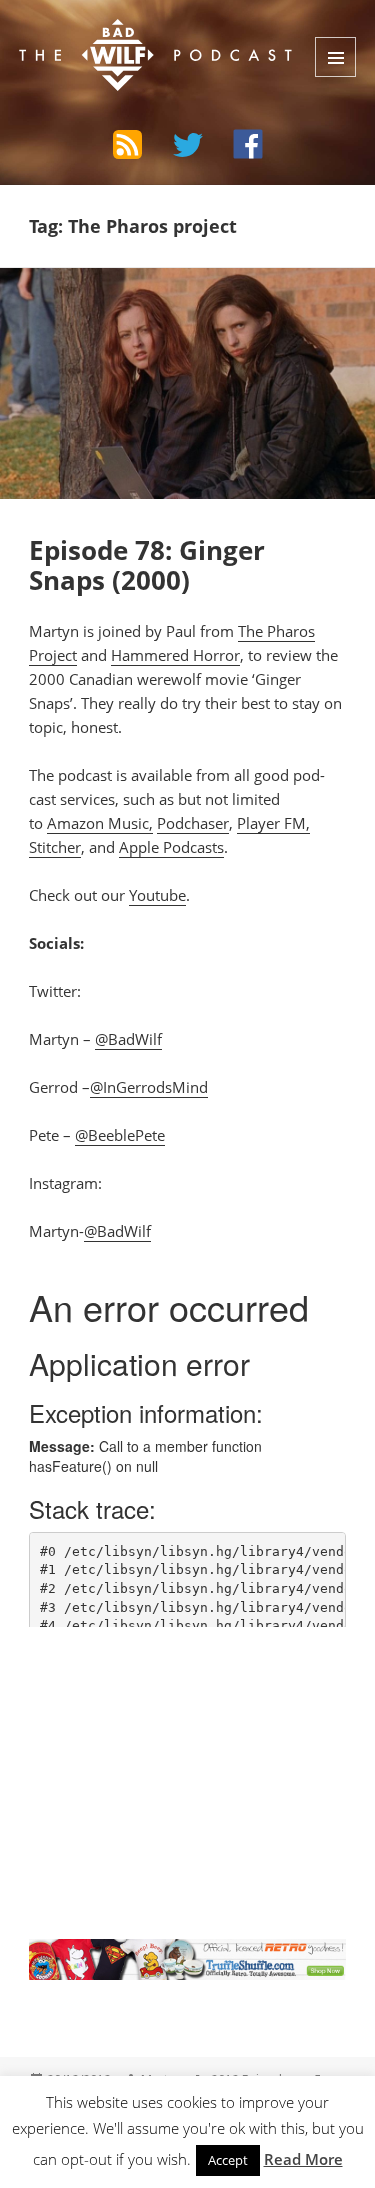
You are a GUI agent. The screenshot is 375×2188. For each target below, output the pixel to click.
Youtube (157, 895)
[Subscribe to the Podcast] (128, 144)
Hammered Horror (175, 655)
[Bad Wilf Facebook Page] (248, 144)
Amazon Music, (100, 823)
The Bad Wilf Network (141, 34)
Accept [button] (228, 2160)
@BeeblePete (120, 1135)
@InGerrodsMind (149, 1087)
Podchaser (193, 823)
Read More (303, 2159)
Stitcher (55, 847)
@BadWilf (128, 1039)
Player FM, (273, 823)
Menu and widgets (335, 57)
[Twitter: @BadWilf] (188, 148)
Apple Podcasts (171, 847)
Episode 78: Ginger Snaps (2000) (147, 565)
